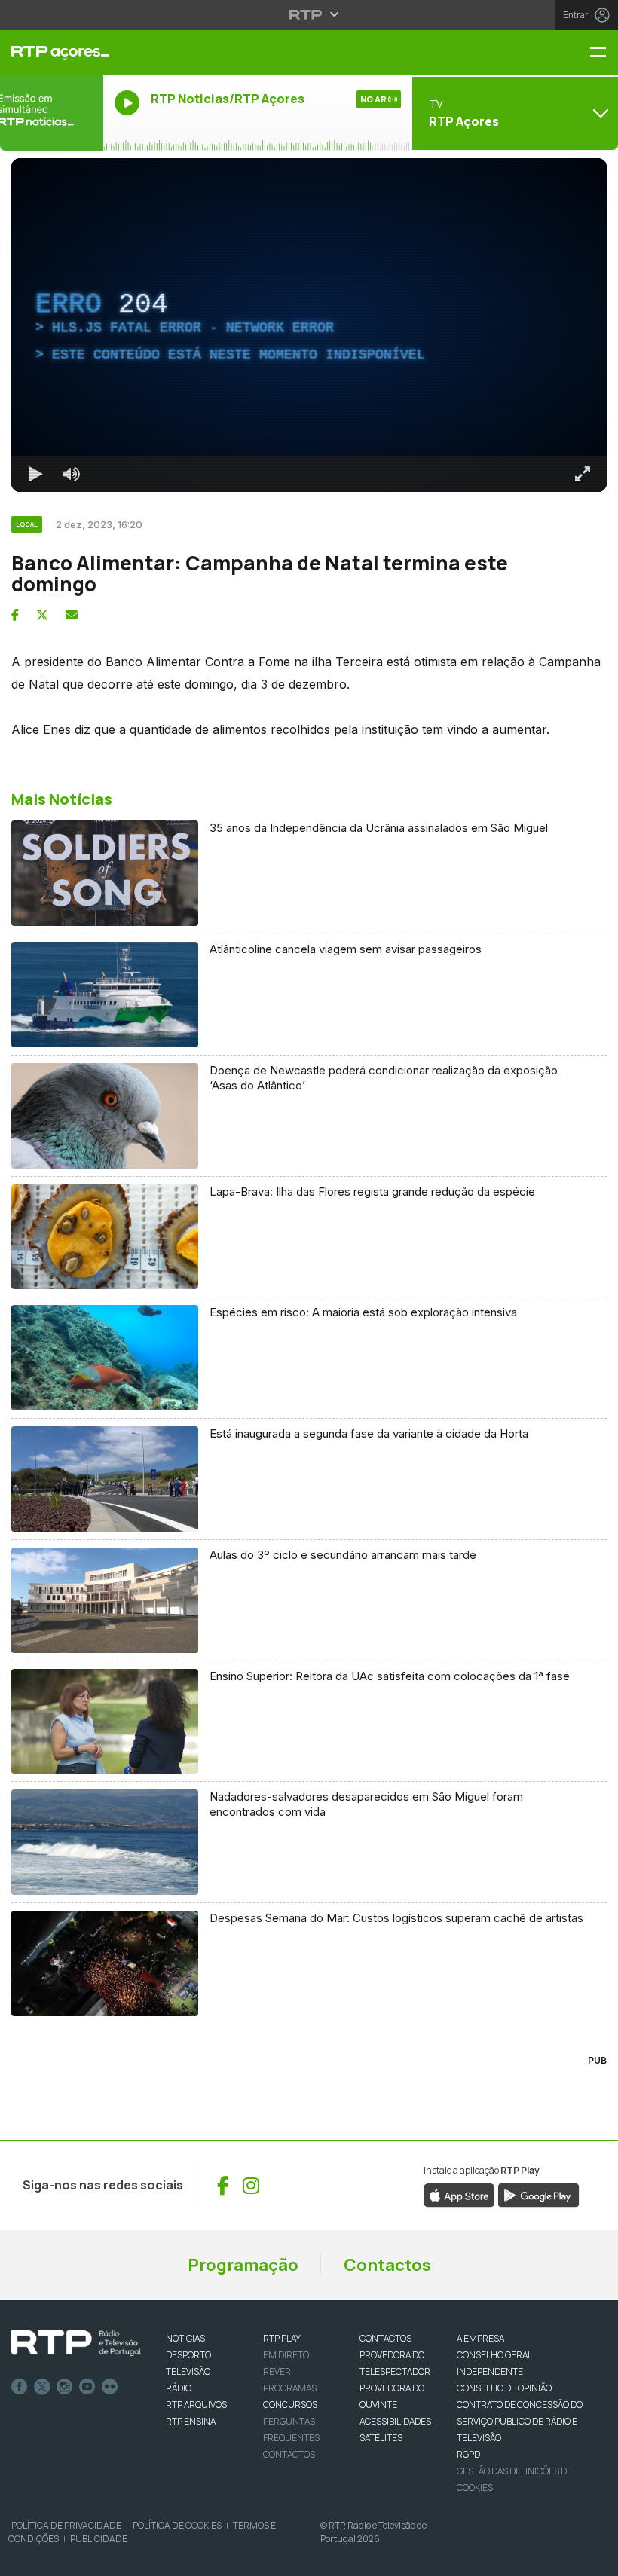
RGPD (468, 2454)
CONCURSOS (290, 2405)
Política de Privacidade (66, 2525)
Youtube (87, 2387)
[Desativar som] (72, 474)
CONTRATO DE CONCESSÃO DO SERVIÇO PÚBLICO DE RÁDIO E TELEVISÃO (520, 2421)
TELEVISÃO (188, 2371)
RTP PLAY (282, 2338)
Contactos (387, 2265)
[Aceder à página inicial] (52, 53)
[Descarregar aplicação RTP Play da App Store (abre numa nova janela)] (459, 2194)
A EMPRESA (480, 2338)
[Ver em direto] (52, 113)
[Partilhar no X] (42, 615)
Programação (243, 2265)
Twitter (42, 2387)
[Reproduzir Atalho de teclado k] (35, 474)
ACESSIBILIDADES (395, 2421)
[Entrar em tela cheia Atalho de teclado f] (583, 474)
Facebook (20, 2387)
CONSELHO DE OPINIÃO (504, 2388)
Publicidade (99, 2539)
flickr (110, 2387)
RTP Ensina (191, 2421)
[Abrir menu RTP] (309, 14)
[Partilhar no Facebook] (15, 615)
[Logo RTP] (76, 2343)
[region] (309, 325)
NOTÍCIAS (185, 2338)
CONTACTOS (385, 2338)
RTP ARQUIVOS (196, 2405)
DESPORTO (188, 2355)
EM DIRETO (286, 2355)
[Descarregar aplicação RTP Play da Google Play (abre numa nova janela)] (538, 2194)
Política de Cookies (177, 2525)
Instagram (65, 2387)
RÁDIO (179, 2388)
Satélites (381, 2438)
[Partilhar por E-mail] (72, 615)
